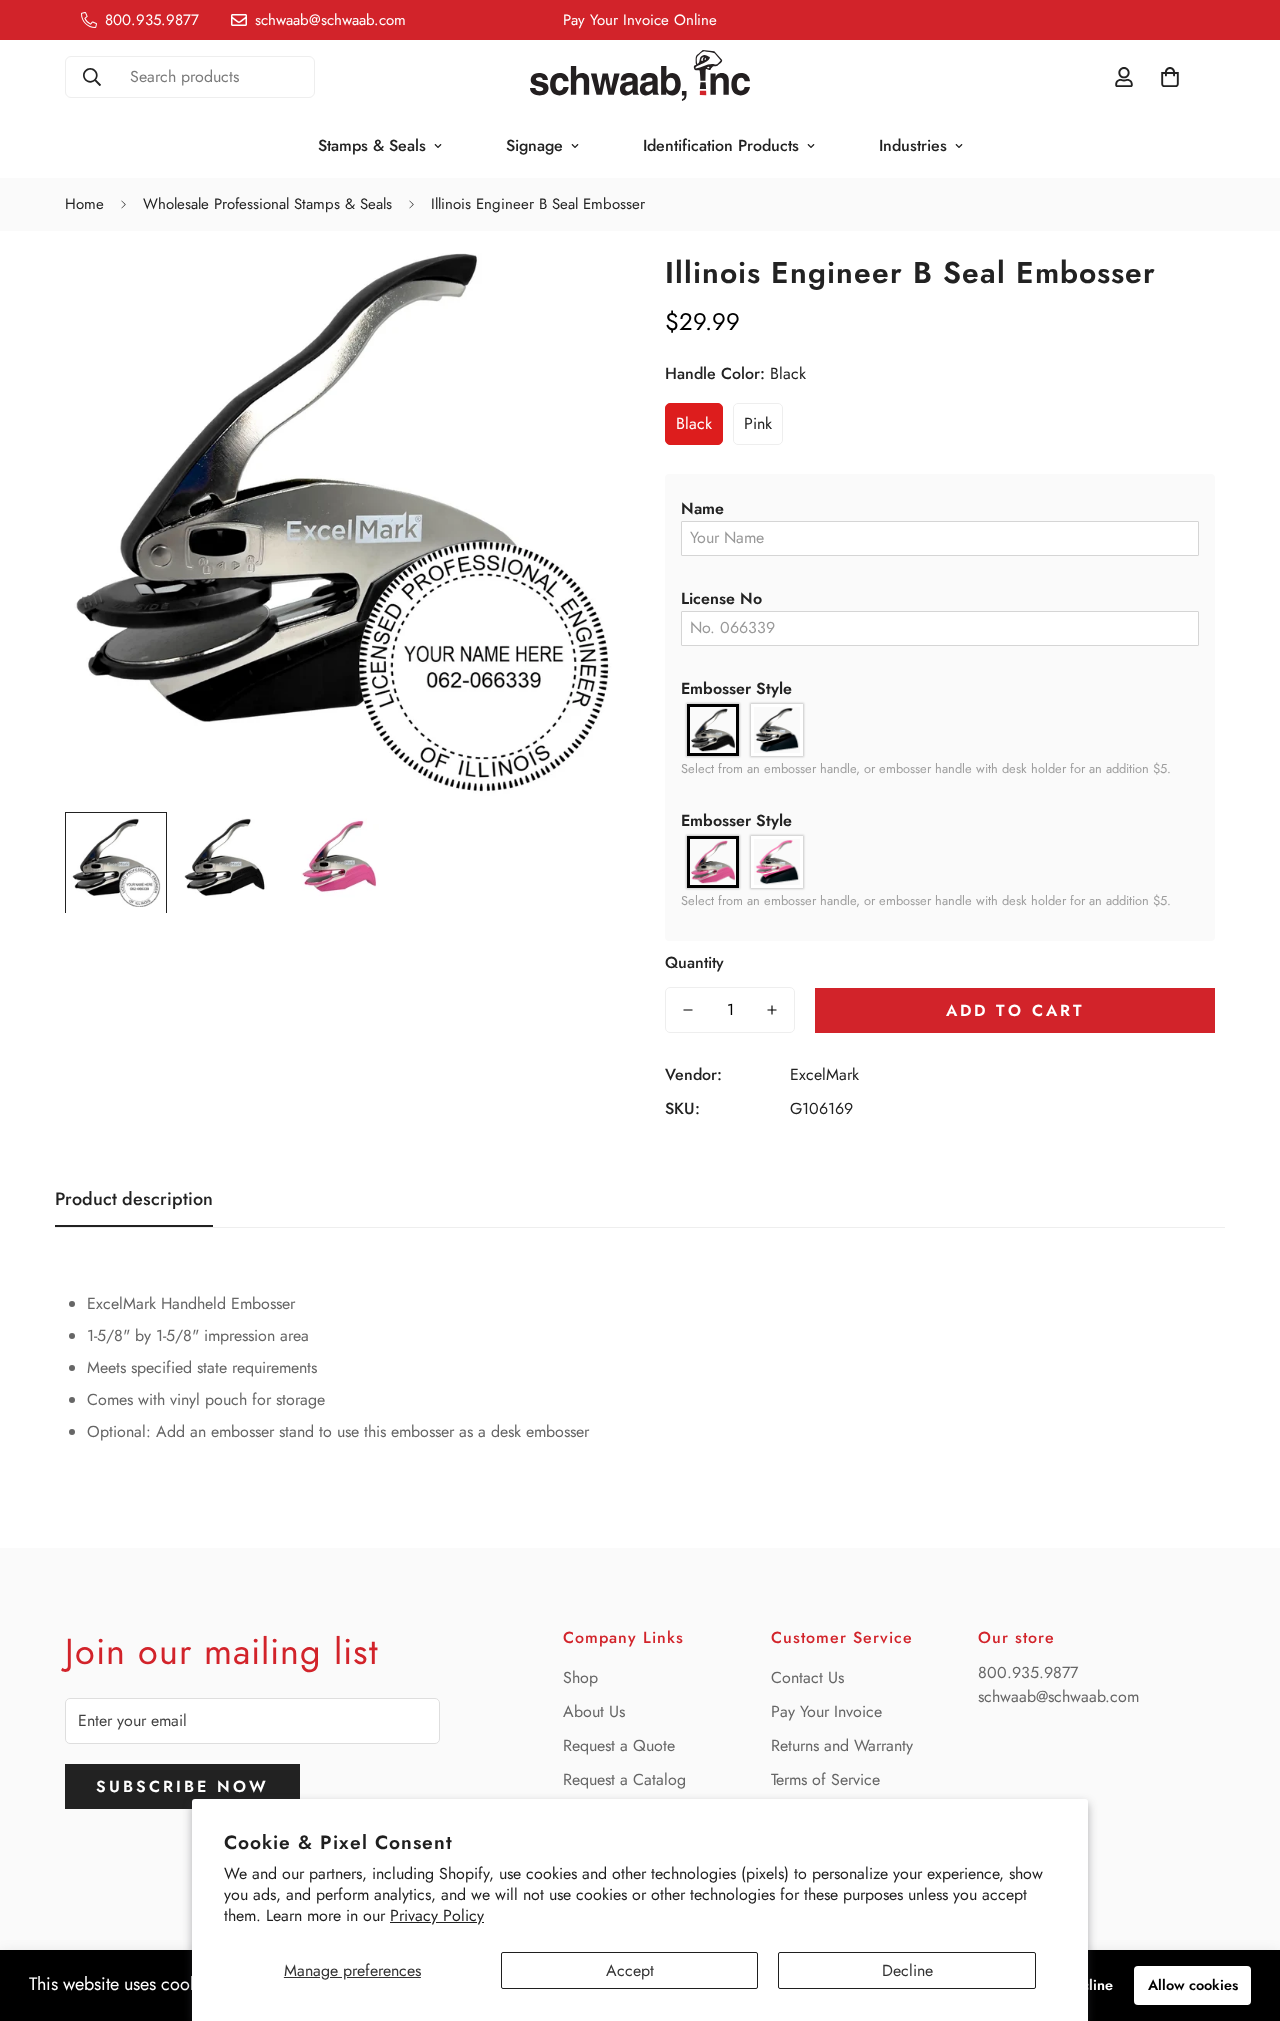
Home (84, 204)
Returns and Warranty (842, 1745)
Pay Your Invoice (826, 1711)
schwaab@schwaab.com (1058, 1696)
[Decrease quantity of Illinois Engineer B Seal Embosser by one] (688, 1010)
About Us (594, 1711)
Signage (534, 145)
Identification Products (721, 145)
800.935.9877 (1028, 1672)
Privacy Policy (437, 1915)
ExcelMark (824, 1074)
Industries (913, 145)
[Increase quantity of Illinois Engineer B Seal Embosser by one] (772, 1010)
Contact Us (807, 1677)
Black (694, 423)
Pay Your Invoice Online (640, 20)
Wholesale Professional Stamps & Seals (267, 204)
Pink (758, 423)
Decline (907, 1970)
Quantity (694, 962)
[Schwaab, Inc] (640, 77)
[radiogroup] (940, 730)
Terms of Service (825, 1779)
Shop (580, 1677)
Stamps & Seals (372, 145)
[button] (940, 509)
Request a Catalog (624, 1779)
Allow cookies (1193, 1985)
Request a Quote (619, 1745)
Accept (630, 1970)
